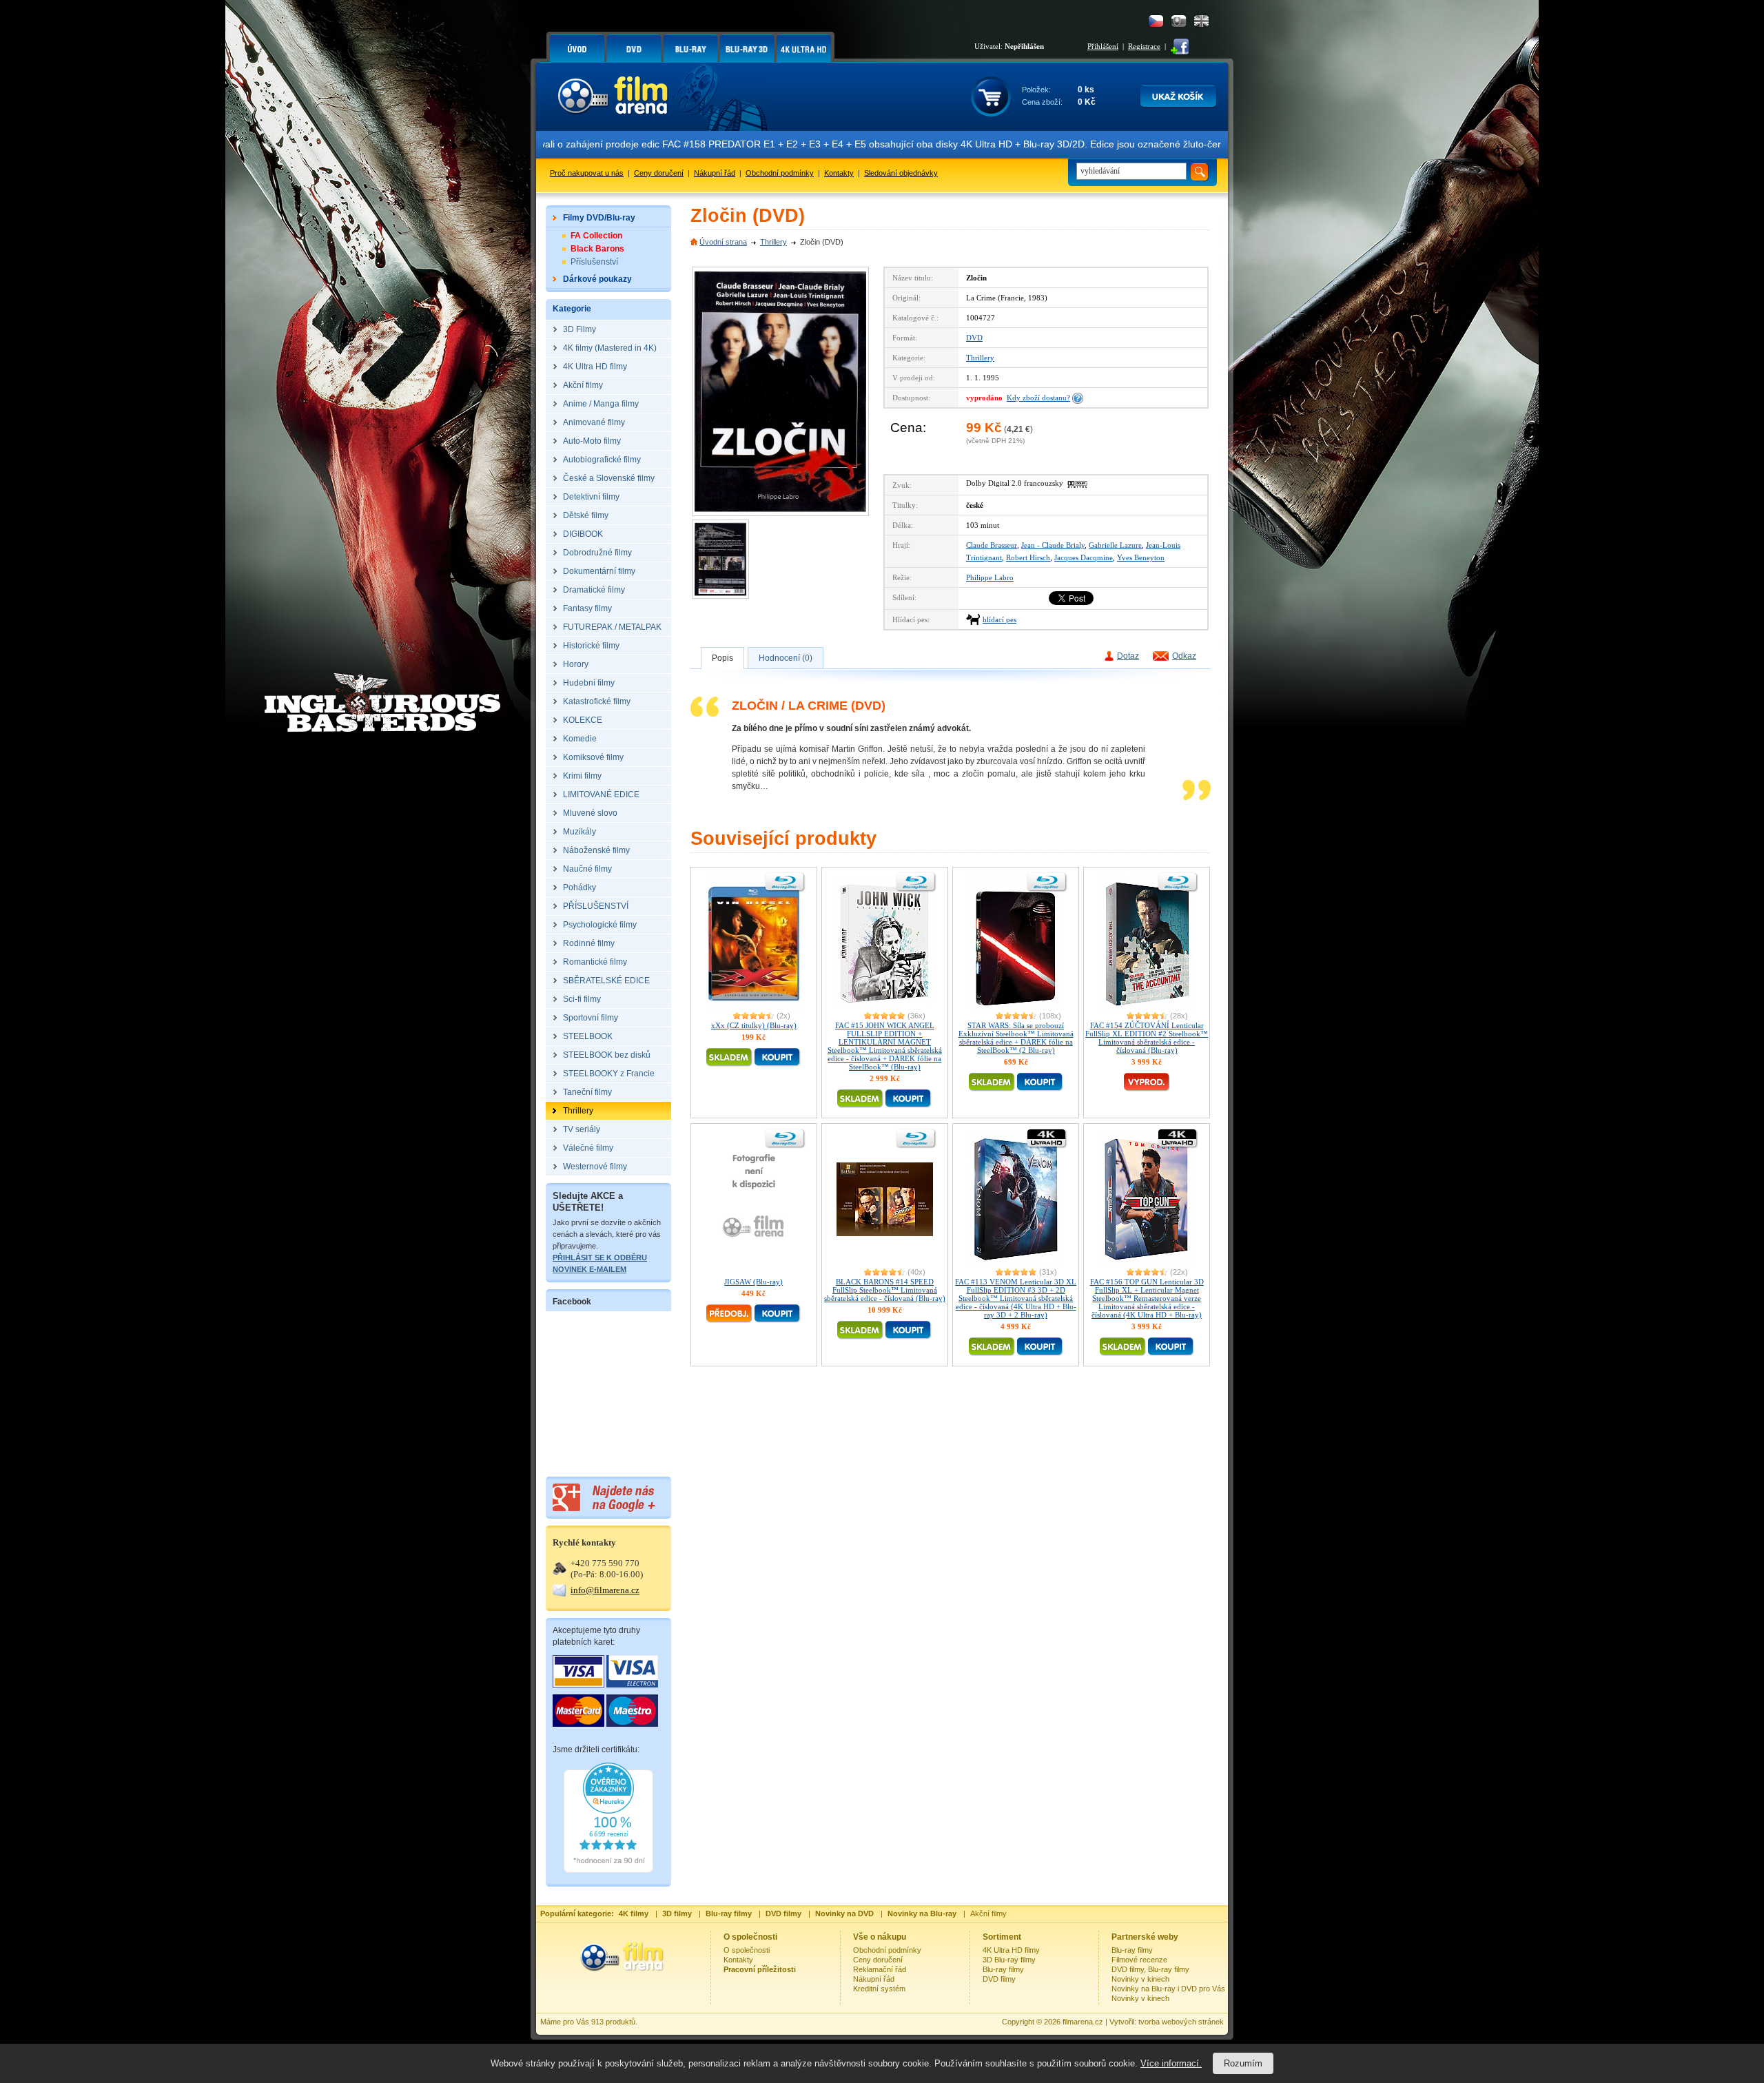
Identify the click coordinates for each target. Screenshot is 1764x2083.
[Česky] (1156, 21)
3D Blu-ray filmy (1009, 1960)
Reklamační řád (880, 1969)
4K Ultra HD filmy (1011, 1950)
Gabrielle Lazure (1115, 545)
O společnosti (747, 1950)
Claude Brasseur (992, 545)
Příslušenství (594, 262)
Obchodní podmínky (780, 173)
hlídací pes (999, 619)
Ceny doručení (659, 173)
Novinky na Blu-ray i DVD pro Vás (1168, 1989)
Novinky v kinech (1140, 1979)
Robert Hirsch (1028, 557)
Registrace (1144, 46)
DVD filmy (999, 1979)
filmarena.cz (1083, 2022)
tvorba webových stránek (1181, 2022)
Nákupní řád (715, 173)
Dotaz (1128, 656)
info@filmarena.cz (605, 1590)
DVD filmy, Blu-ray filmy (1150, 1969)
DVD (974, 338)
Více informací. (1171, 2063)
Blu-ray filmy (1003, 1969)
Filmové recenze (1139, 1960)
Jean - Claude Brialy (1053, 545)
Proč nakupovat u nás (587, 173)
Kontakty (839, 173)
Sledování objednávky (901, 173)
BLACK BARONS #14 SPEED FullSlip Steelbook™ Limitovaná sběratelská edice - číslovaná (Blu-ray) (885, 1290)
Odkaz (1184, 656)
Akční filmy (988, 1913)
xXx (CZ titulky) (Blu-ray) (754, 1025)
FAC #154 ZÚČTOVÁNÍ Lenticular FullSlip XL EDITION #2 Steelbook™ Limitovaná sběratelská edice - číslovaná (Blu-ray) (1147, 1038)
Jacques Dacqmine (1084, 557)
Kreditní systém (879, 1989)
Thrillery (773, 242)
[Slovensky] (1179, 21)
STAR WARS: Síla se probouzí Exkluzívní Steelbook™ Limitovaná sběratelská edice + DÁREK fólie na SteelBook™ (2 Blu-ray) (1016, 1038)
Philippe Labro (990, 577)
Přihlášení (1103, 46)
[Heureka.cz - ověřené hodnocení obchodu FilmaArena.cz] (608, 1870)
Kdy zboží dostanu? (1038, 398)
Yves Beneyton (1141, 557)
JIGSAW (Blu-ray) (753, 1282)
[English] (1201, 21)
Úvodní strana (723, 242)
